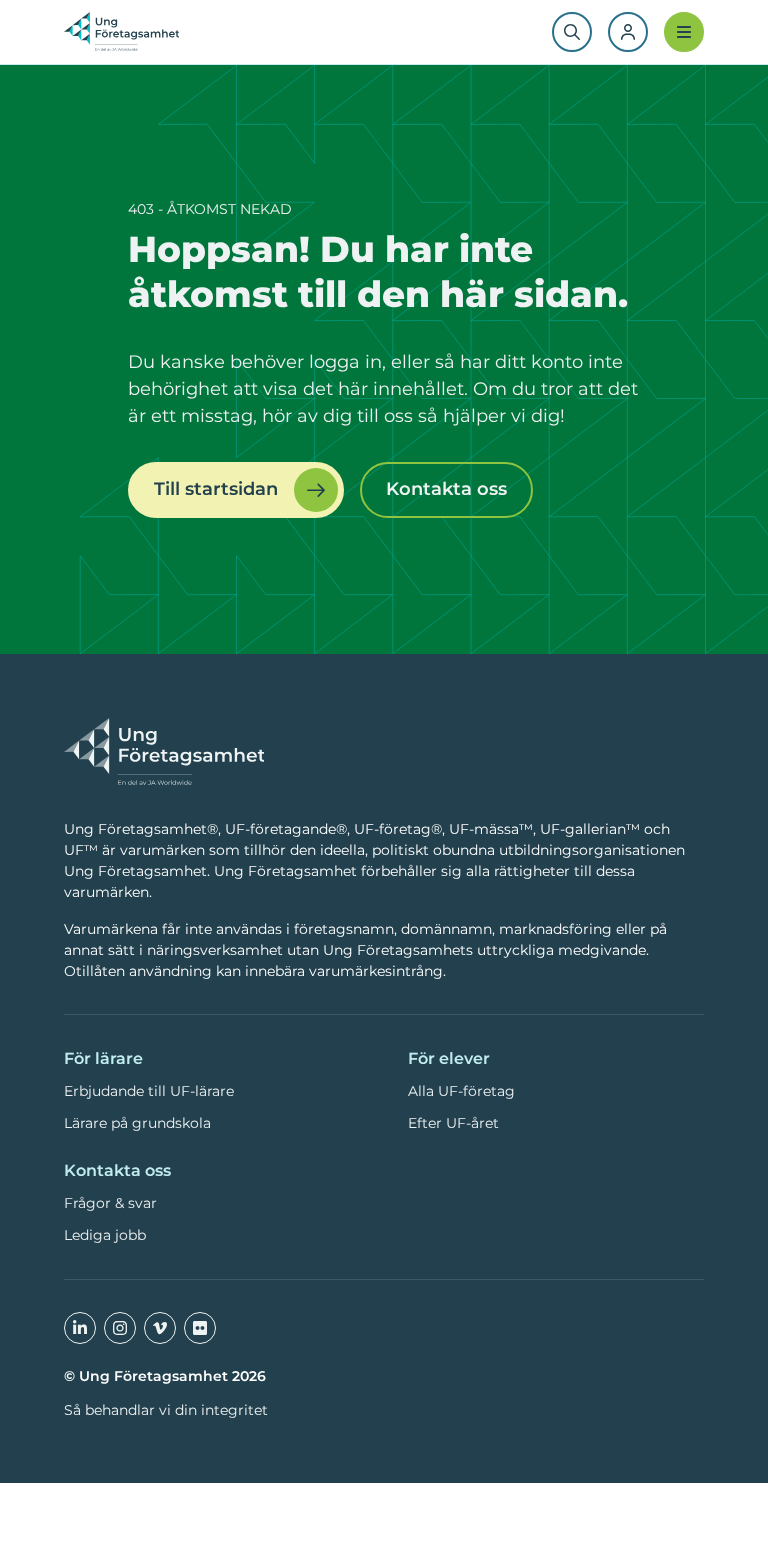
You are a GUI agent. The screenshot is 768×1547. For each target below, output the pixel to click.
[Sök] (572, 32)
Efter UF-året (453, 1123)
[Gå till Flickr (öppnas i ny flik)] (200, 1328)
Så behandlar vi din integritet (166, 1410)
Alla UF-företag (461, 1091)
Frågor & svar (110, 1203)
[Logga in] (628, 32)
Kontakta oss (446, 489)
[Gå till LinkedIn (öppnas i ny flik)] (80, 1328)
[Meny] (684, 32)
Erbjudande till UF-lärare (149, 1091)
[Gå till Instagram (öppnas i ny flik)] (120, 1328)
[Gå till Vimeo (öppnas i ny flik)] (160, 1328)
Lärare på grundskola (137, 1123)
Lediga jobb (105, 1235)
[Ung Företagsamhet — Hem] (164, 753)
